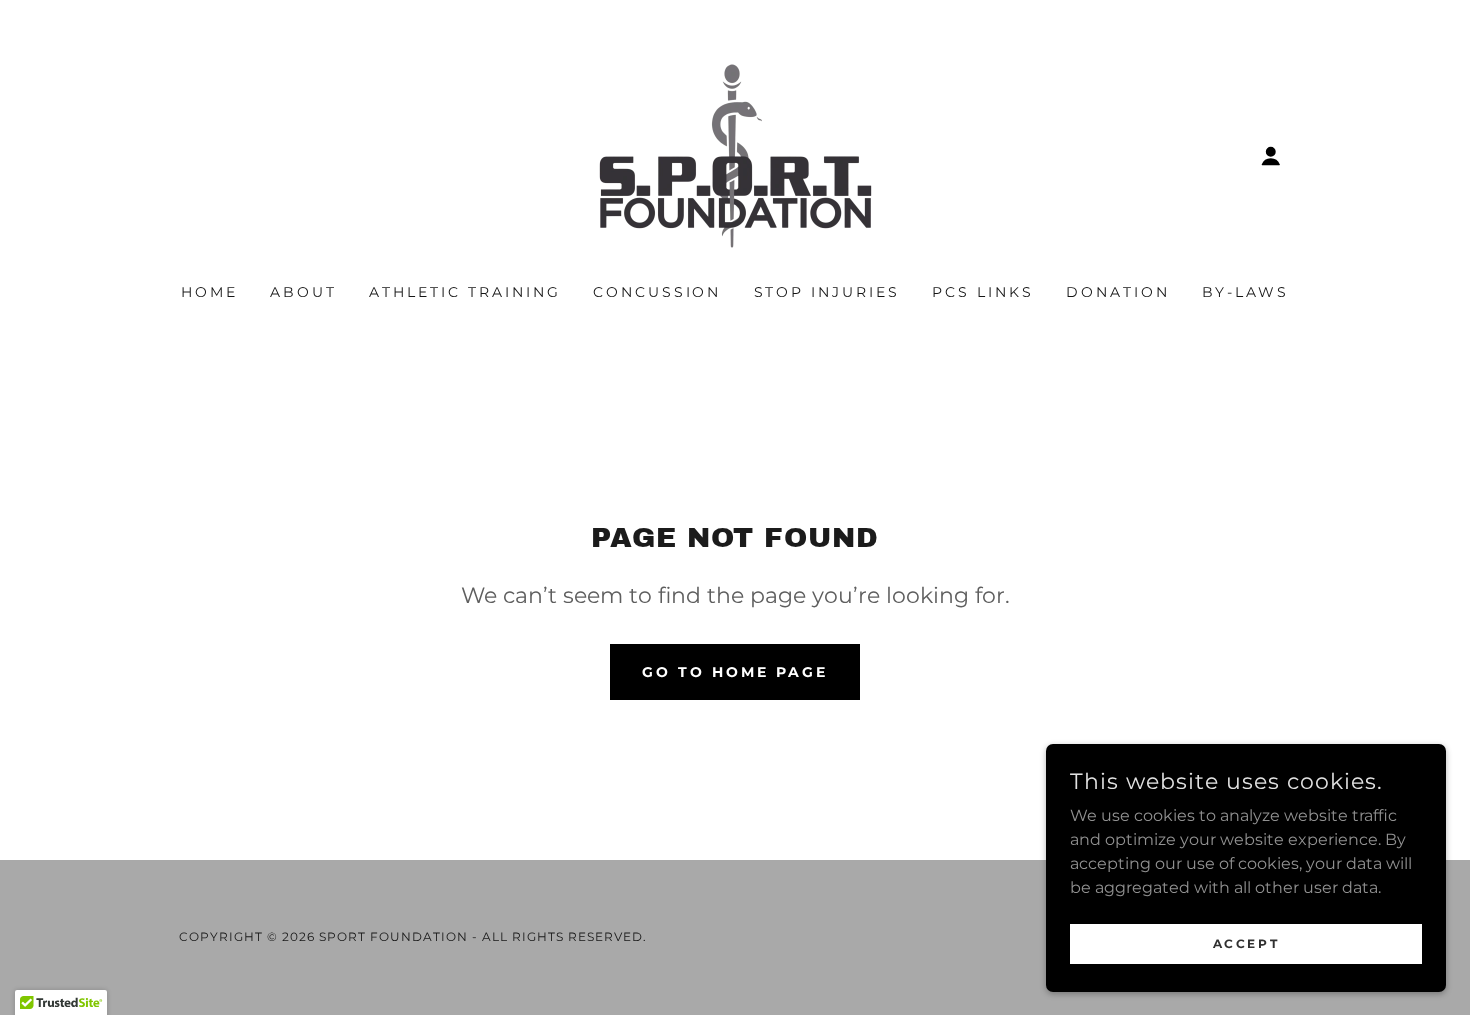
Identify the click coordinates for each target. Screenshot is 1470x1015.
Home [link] (209, 292)
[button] (1271, 156)
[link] (735, 154)
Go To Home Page (735, 672)
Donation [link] (1118, 292)
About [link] (303, 292)
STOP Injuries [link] (827, 292)
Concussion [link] (657, 292)
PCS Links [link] (983, 292)
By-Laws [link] (1245, 292)
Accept (1246, 943)
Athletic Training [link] (465, 292)
